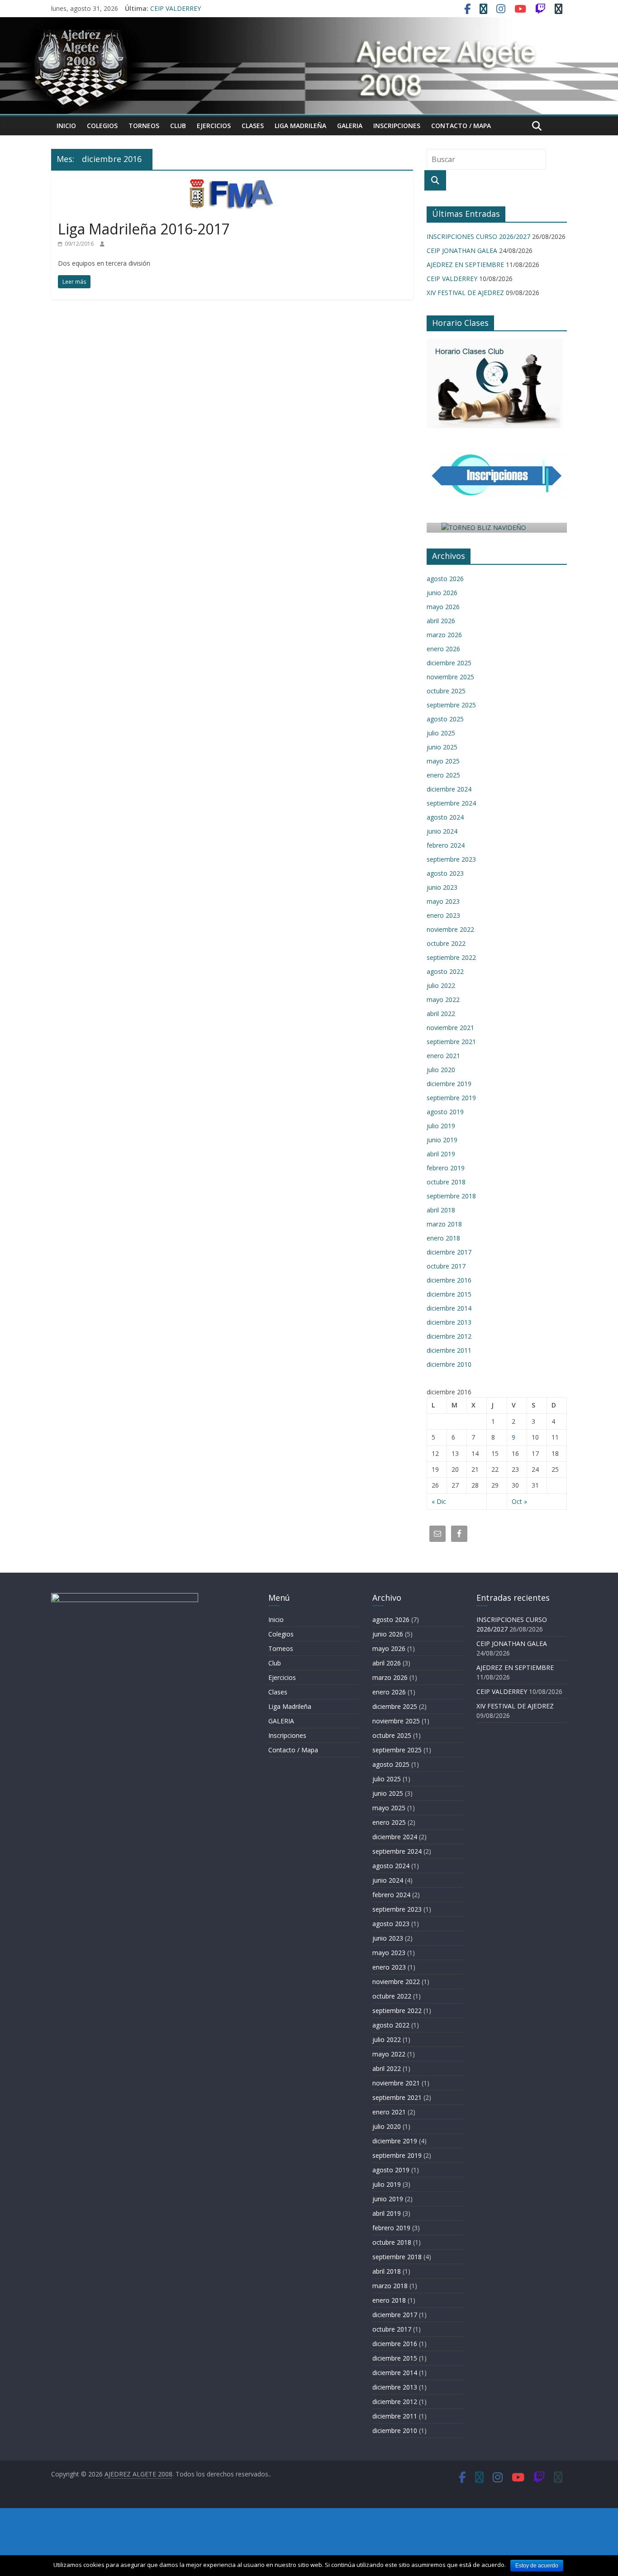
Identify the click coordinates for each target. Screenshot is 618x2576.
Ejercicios (214, 126)
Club (178, 126)
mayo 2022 (443, 999)
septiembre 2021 (451, 1042)
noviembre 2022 (450, 929)
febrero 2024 (446, 845)
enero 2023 (443, 915)
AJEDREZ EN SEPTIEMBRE (465, 265)
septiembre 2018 (451, 1196)
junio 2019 (442, 1140)
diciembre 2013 (449, 1322)
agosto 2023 (445, 873)
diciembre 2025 (449, 663)
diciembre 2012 (449, 1336)
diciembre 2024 (449, 789)
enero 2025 (443, 775)
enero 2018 (443, 1238)
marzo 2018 (444, 1224)
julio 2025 (441, 733)
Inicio (66, 126)
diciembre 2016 (449, 1280)
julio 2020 (441, 1070)
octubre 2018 (446, 1182)
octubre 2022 (446, 943)
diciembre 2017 (449, 1252)
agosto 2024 (445, 817)
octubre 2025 (446, 691)
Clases (253, 126)
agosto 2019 (445, 1112)
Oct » (519, 1501)
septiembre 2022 (451, 957)
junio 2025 (442, 747)
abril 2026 (441, 621)
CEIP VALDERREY (176, 8)
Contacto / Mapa (461, 126)
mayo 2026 (443, 607)
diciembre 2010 (449, 1364)
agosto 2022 (445, 971)
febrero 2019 (446, 1168)
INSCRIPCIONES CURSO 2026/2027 (478, 236)
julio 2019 (441, 1126)
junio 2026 (442, 593)
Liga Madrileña (300, 126)
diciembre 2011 (449, 1350)
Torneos (144, 126)
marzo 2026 (444, 635)
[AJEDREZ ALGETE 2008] (309, 23)
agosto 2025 (445, 719)
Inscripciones (397, 126)
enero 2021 (443, 1056)
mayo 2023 (443, 901)
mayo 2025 (443, 761)
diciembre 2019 (449, 1084)
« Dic (439, 1501)
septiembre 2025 (451, 705)
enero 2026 (443, 649)
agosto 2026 (445, 579)
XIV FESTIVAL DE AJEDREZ (465, 293)
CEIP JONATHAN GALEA (462, 250)
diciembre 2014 (449, 1308)
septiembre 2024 (451, 803)
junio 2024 (442, 831)
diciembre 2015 (449, 1294)
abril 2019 (441, 1154)
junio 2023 (442, 887)
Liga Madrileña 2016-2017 (144, 229)
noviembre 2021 (450, 1028)
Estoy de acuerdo (537, 2566)
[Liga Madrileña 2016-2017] (232, 183)
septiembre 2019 (451, 1098)
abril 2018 (441, 1210)
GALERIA (350, 126)
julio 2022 (441, 985)
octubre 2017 (446, 1266)
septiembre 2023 (451, 859)
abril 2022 (441, 1014)
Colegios (102, 126)
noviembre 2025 (450, 677)
